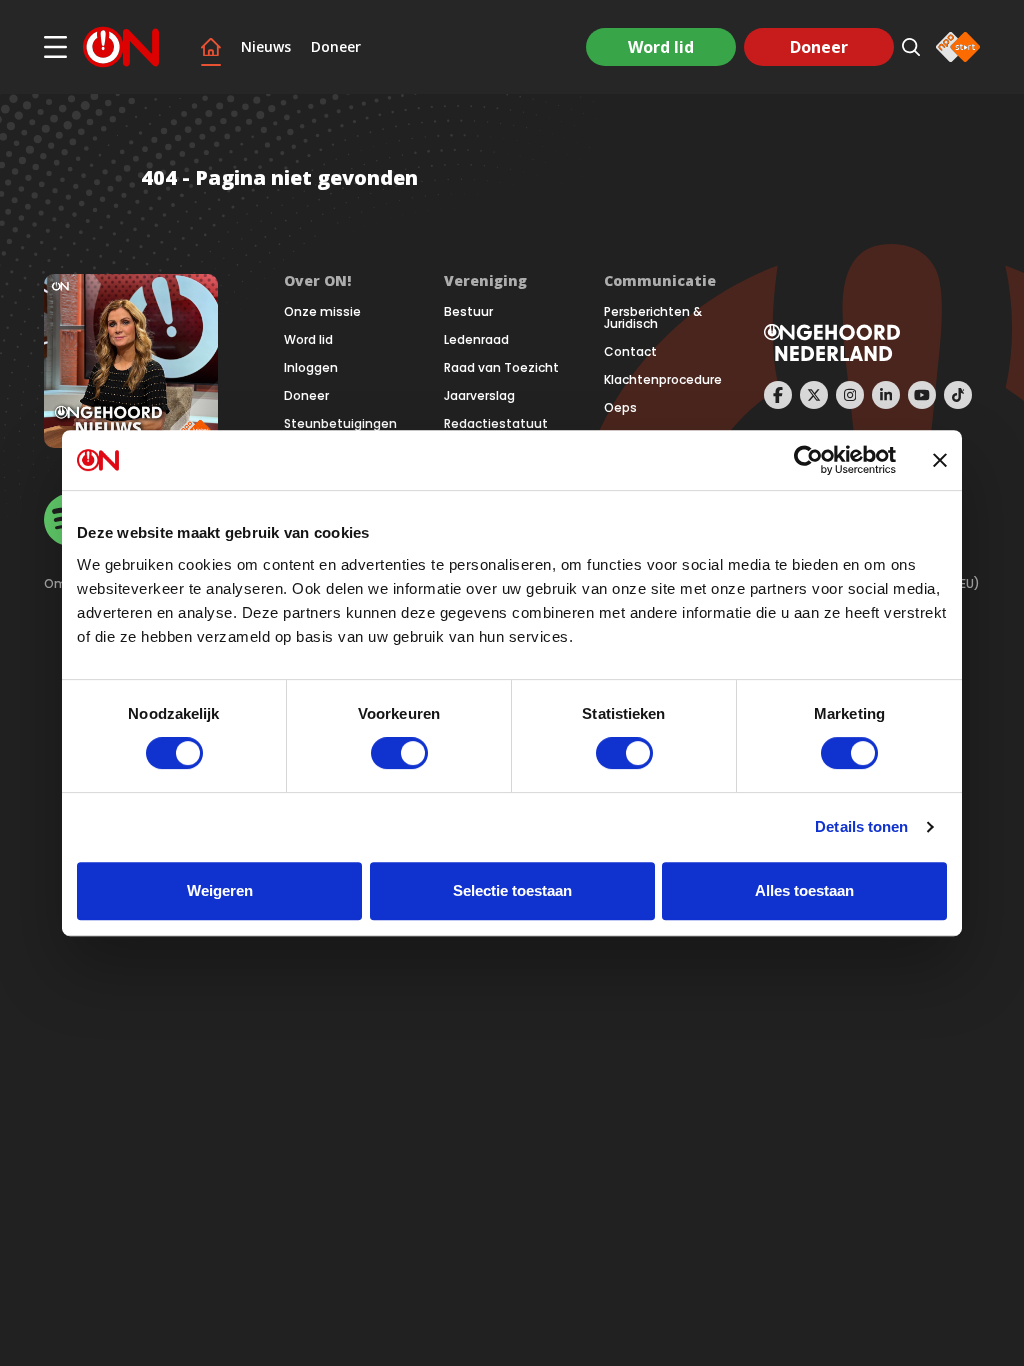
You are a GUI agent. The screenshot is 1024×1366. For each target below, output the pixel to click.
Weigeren (220, 890)
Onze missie (322, 312)
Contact (630, 352)
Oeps (620, 408)
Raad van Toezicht (501, 368)
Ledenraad (476, 340)
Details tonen (861, 826)
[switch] (399, 753)
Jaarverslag (479, 396)
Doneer (336, 47)
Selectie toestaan (512, 890)
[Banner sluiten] (940, 460)
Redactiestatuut (496, 424)
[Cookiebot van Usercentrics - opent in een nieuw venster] (808, 460)
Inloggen (311, 368)
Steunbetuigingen (340, 424)
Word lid (661, 47)
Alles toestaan (804, 890)
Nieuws (266, 47)
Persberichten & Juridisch (653, 318)
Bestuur (468, 312)
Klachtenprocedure (663, 380)
